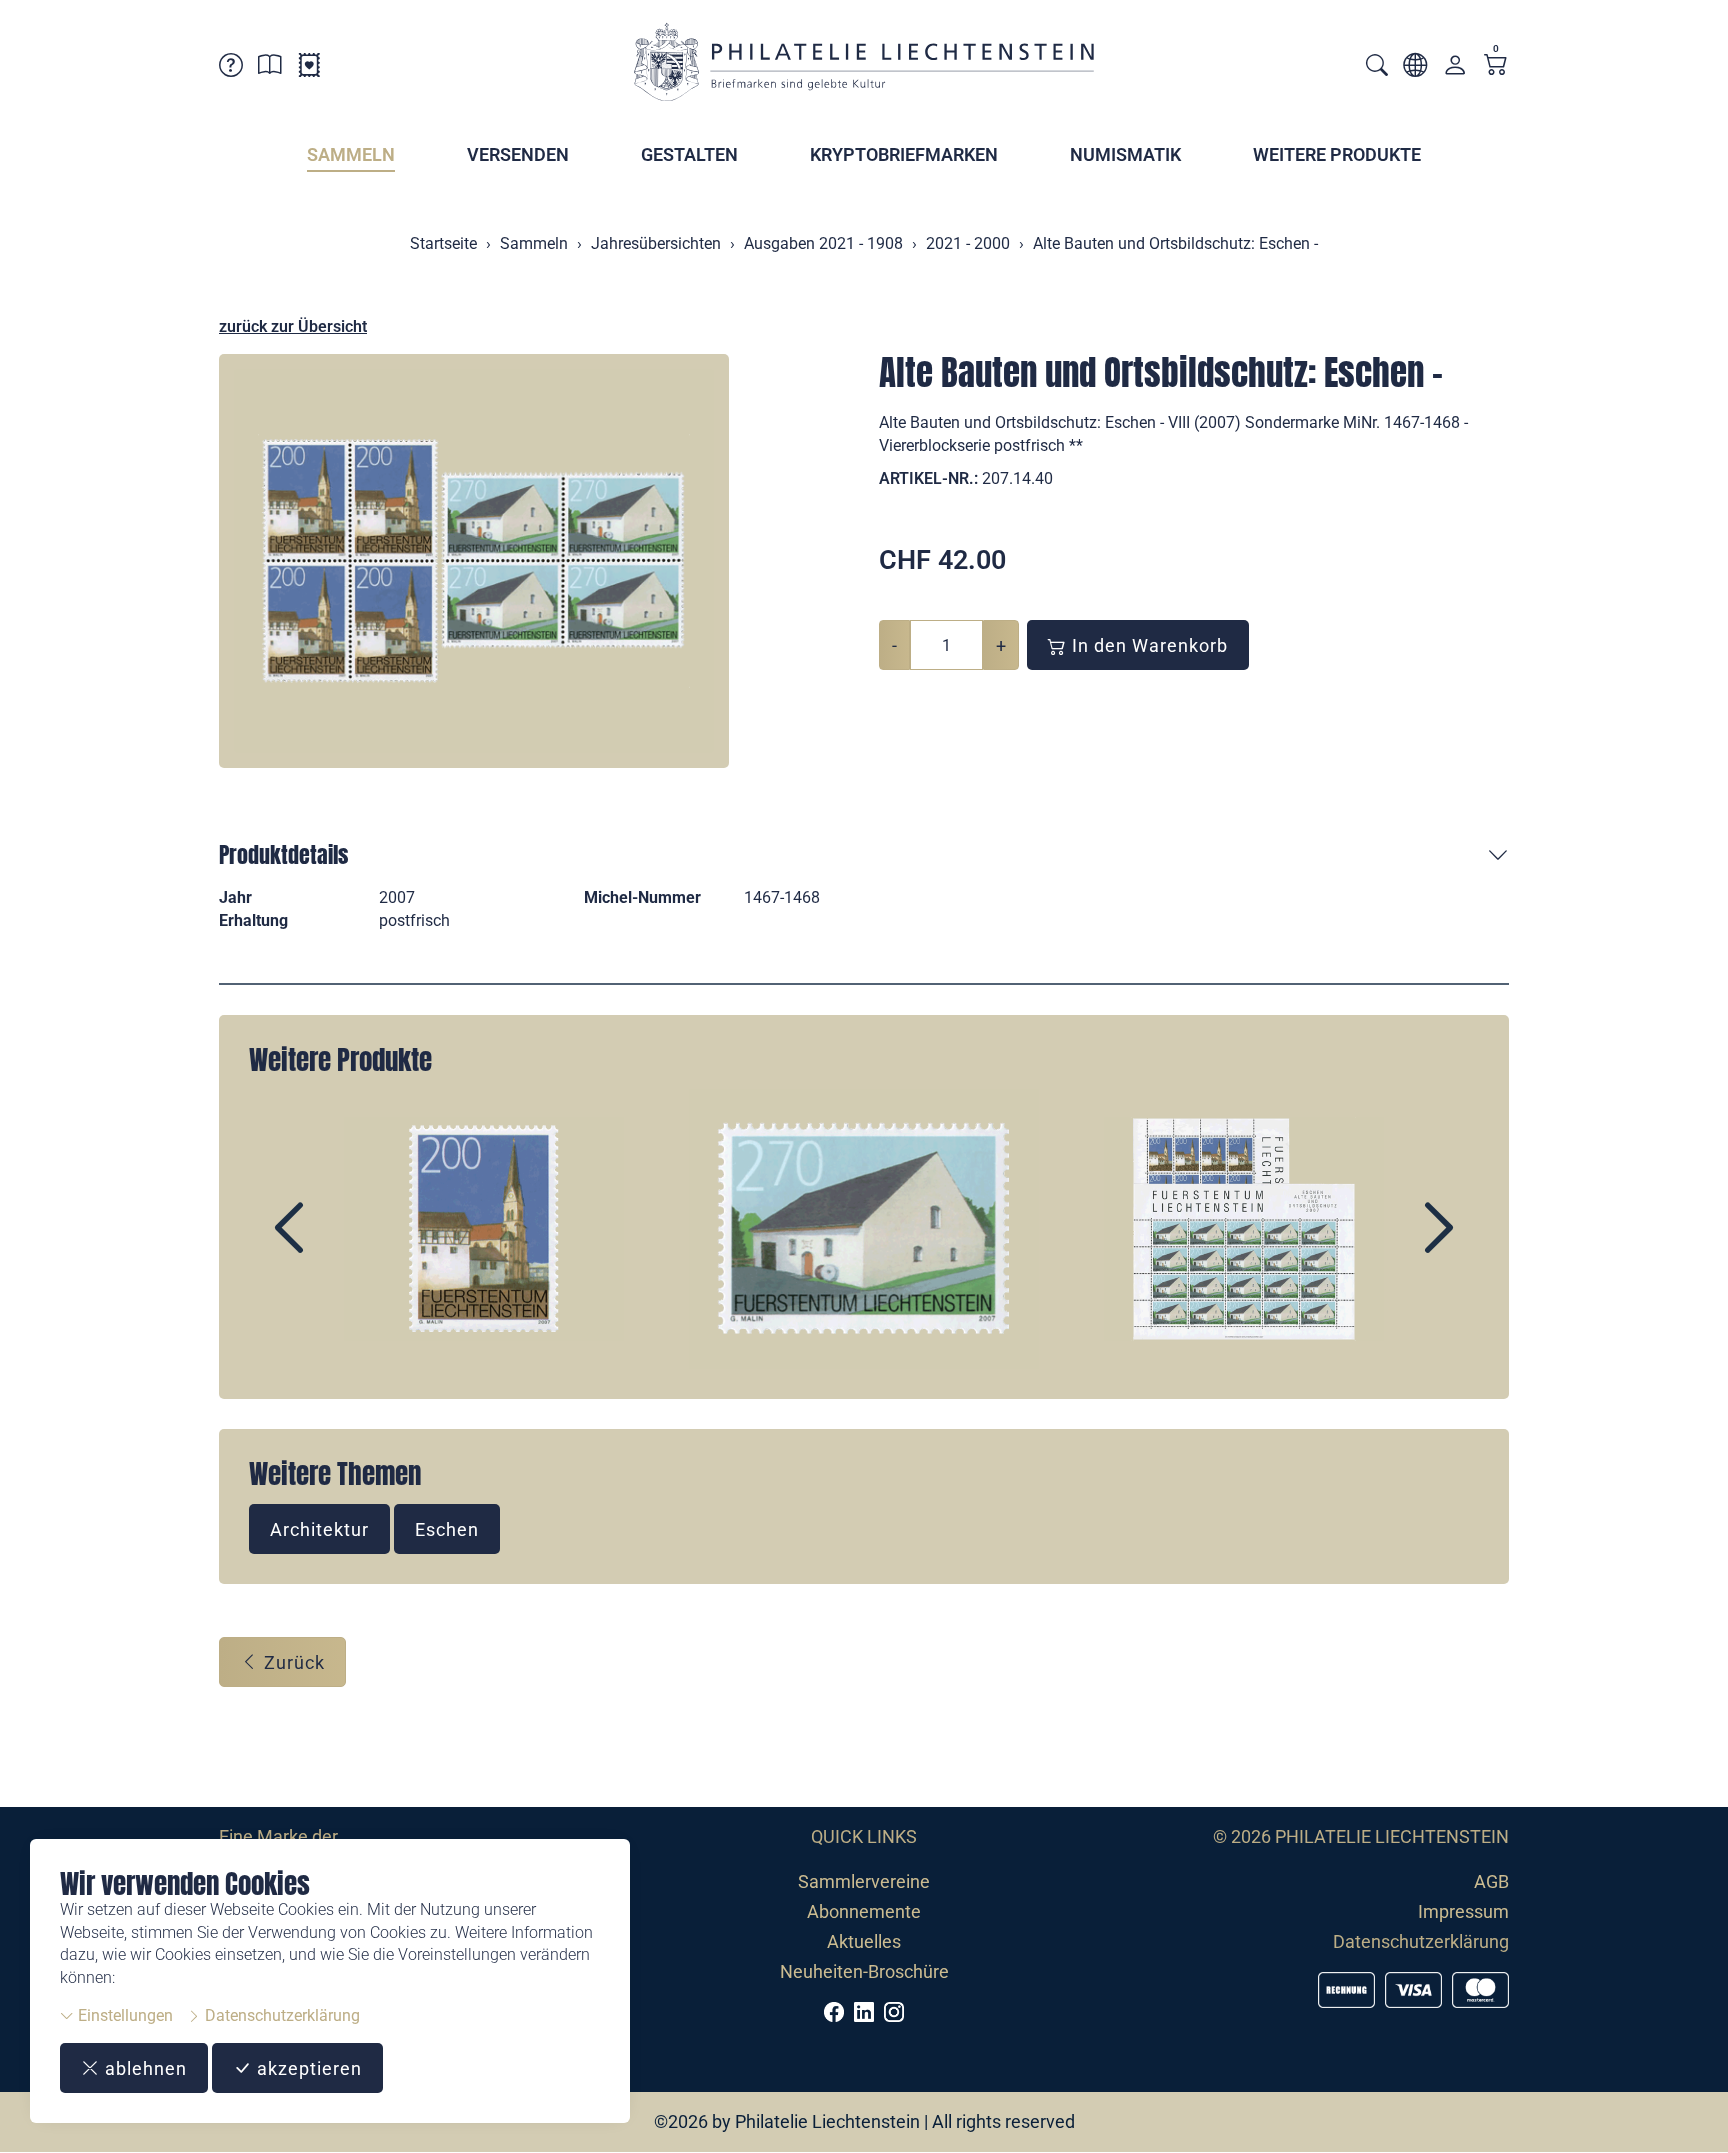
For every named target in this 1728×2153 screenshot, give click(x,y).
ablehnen (143, 2068)
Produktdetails (283, 854)
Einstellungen (123, 2015)
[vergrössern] (474, 561)
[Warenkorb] (1496, 66)
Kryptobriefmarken (904, 154)
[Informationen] (270, 68)
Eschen (447, 1529)
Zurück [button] (292, 1662)
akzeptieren (307, 2068)
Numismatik (1125, 154)
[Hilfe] (231, 68)
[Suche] (1377, 67)
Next (1393, 1245)
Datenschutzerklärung (280, 2015)
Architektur (319, 1529)
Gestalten (689, 154)
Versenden (518, 154)
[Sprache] (1415, 68)
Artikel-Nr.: (928, 478)
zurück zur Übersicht (293, 326)
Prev (335, 1245)
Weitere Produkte (1337, 154)
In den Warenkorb (1147, 645)
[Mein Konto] (1455, 69)
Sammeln (351, 154)
